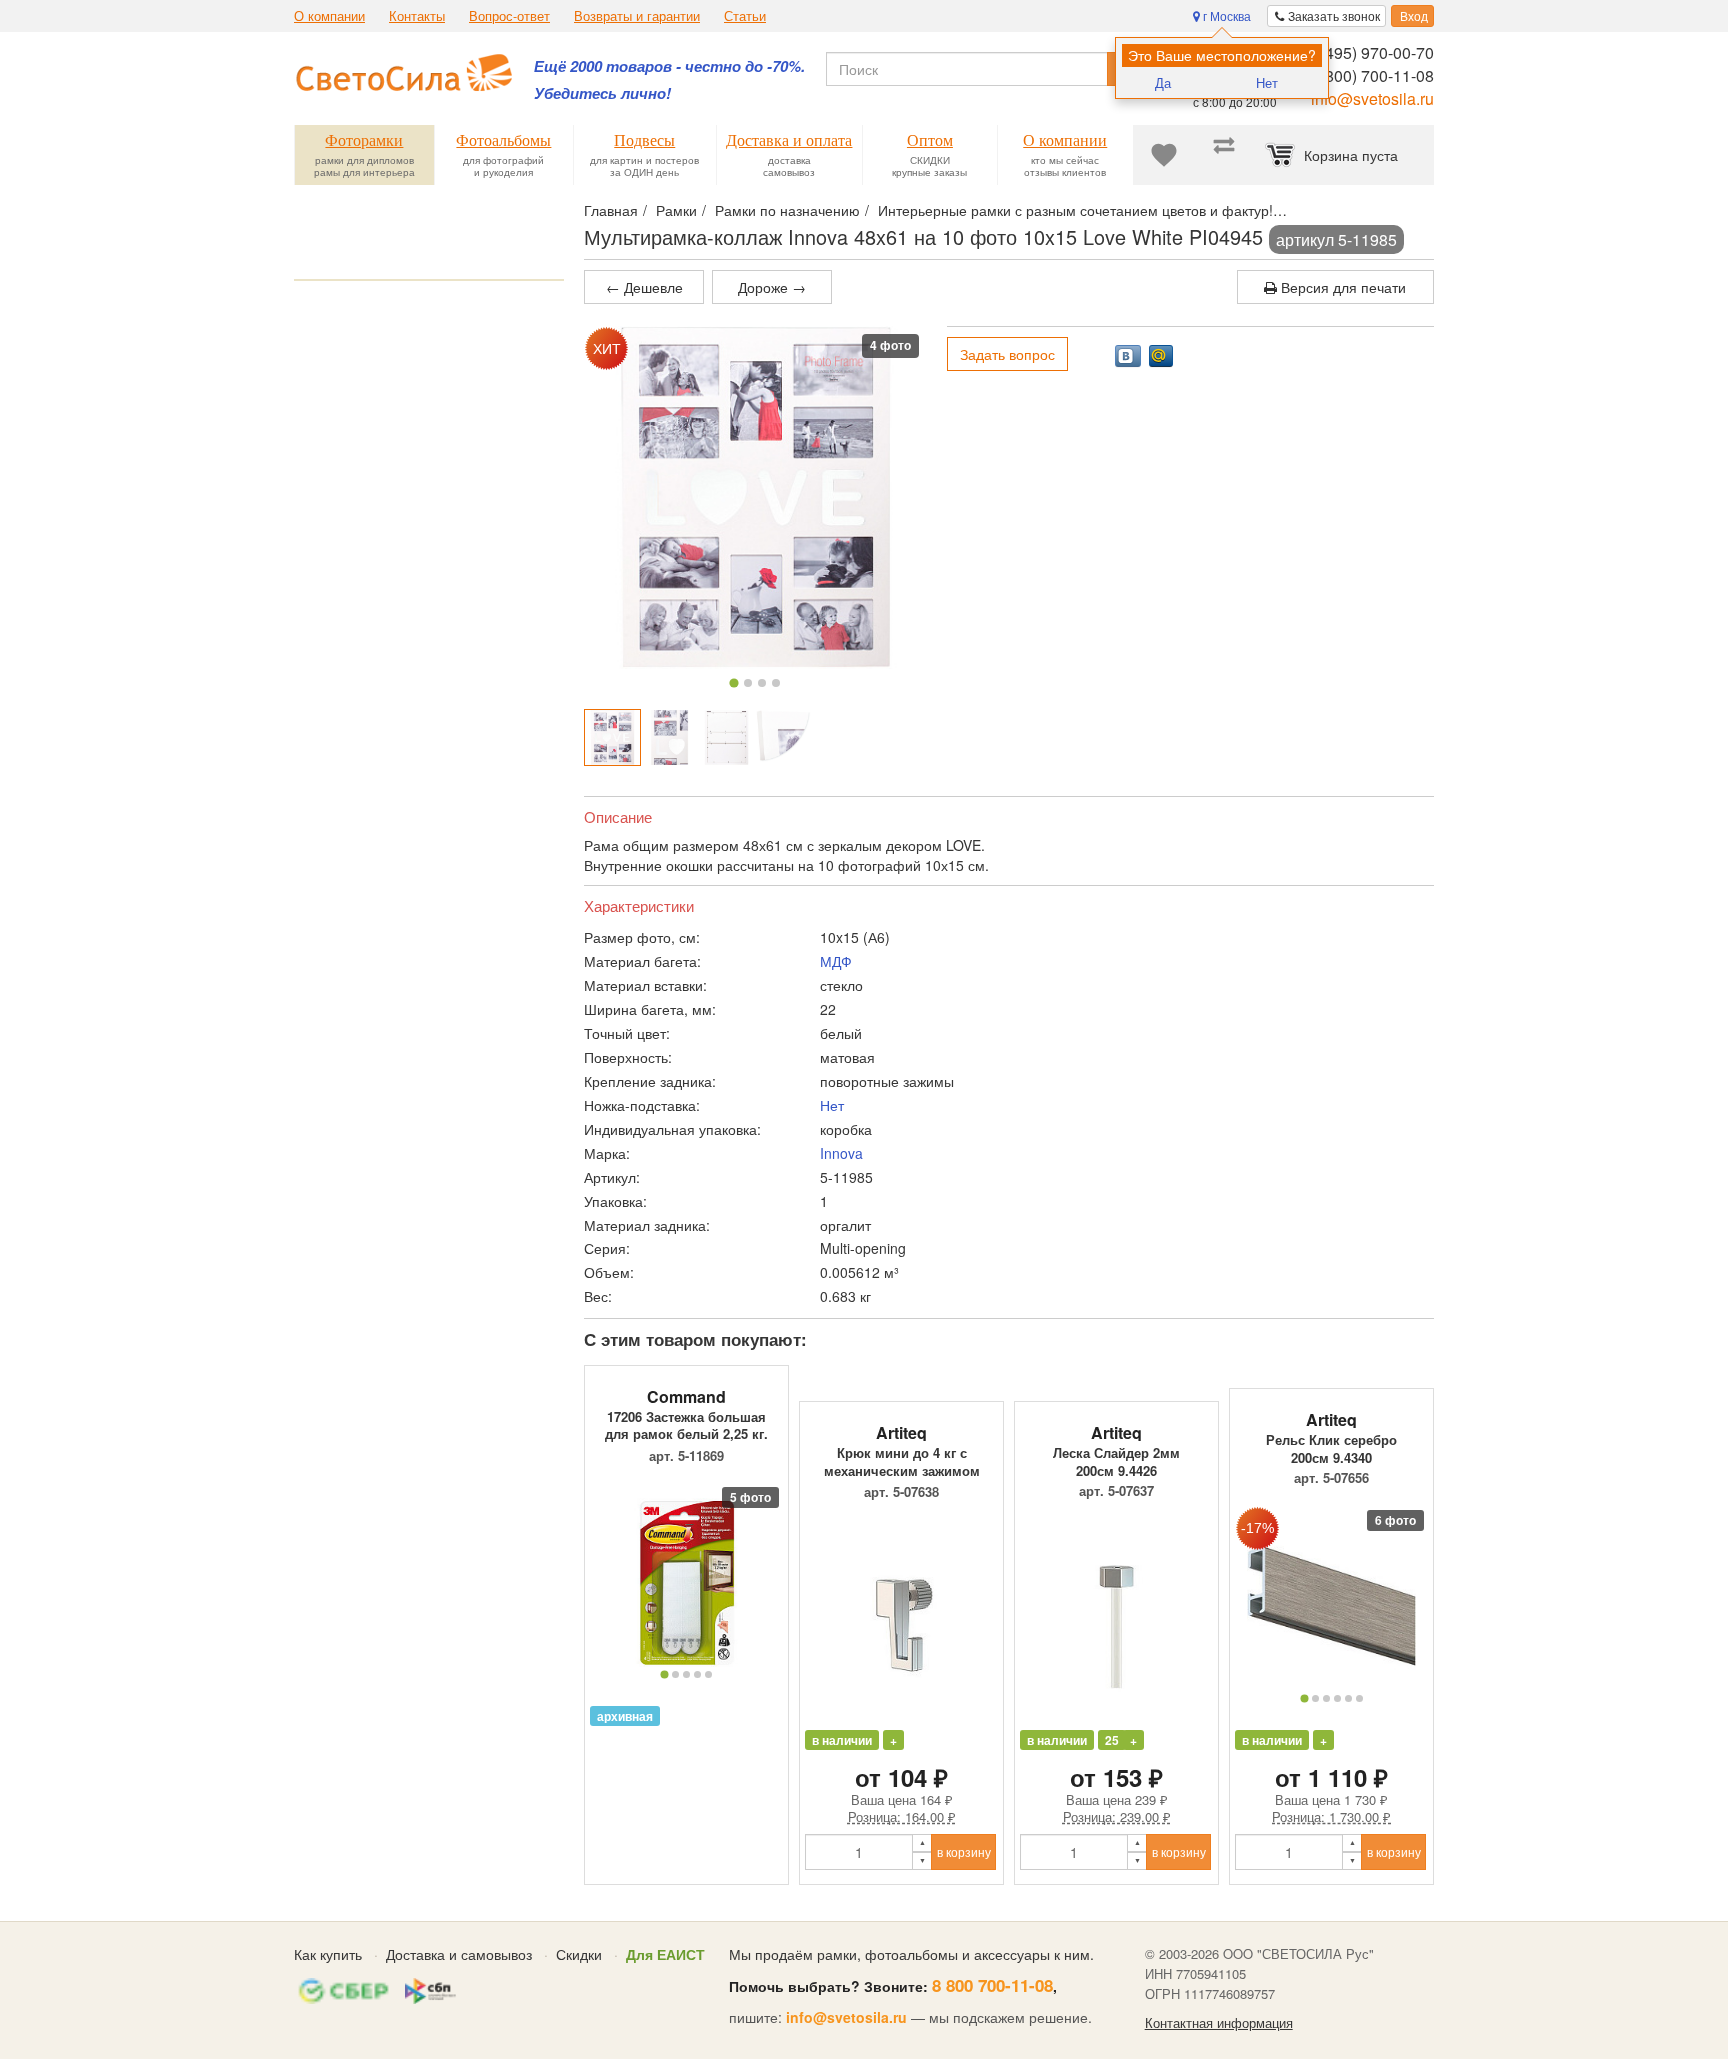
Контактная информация (1219, 2023)
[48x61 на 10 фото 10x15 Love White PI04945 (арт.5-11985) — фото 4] (783, 737)
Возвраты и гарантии (637, 16)
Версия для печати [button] (1341, 287)
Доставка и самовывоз (459, 1954)
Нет (1267, 82)
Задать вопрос (1007, 354)
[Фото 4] (776, 683)
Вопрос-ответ (509, 16)
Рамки (676, 210)
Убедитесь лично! (602, 93)
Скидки (579, 1954)
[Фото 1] (734, 682)
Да (1163, 82)
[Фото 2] (748, 683)
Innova (841, 1153)
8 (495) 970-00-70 (1370, 52)
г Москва (1225, 15)
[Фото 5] (708, 1674)
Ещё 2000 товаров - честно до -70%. (669, 66)
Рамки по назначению (787, 210)
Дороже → (772, 287)
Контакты (417, 16)
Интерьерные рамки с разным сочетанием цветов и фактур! (1075, 210)
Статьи (745, 16)
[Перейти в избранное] (1164, 155)
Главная (611, 210)
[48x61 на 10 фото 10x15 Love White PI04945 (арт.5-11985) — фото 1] (612, 737)
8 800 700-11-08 (992, 1985)
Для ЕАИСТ (665, 1954)
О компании (329, 16)
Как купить (328, 1954)
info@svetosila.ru (1372, 98)
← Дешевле (644, 287)
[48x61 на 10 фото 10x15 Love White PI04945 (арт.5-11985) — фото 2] (669, 737)
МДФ (836, 961)
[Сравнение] (1224, 155)
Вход (1412, 15)
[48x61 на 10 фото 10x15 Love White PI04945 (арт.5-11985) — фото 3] (726, 737)
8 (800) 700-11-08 (1370, 75)
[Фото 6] (1359, 1698)
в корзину (964, 1851)
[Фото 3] (762, 683)
